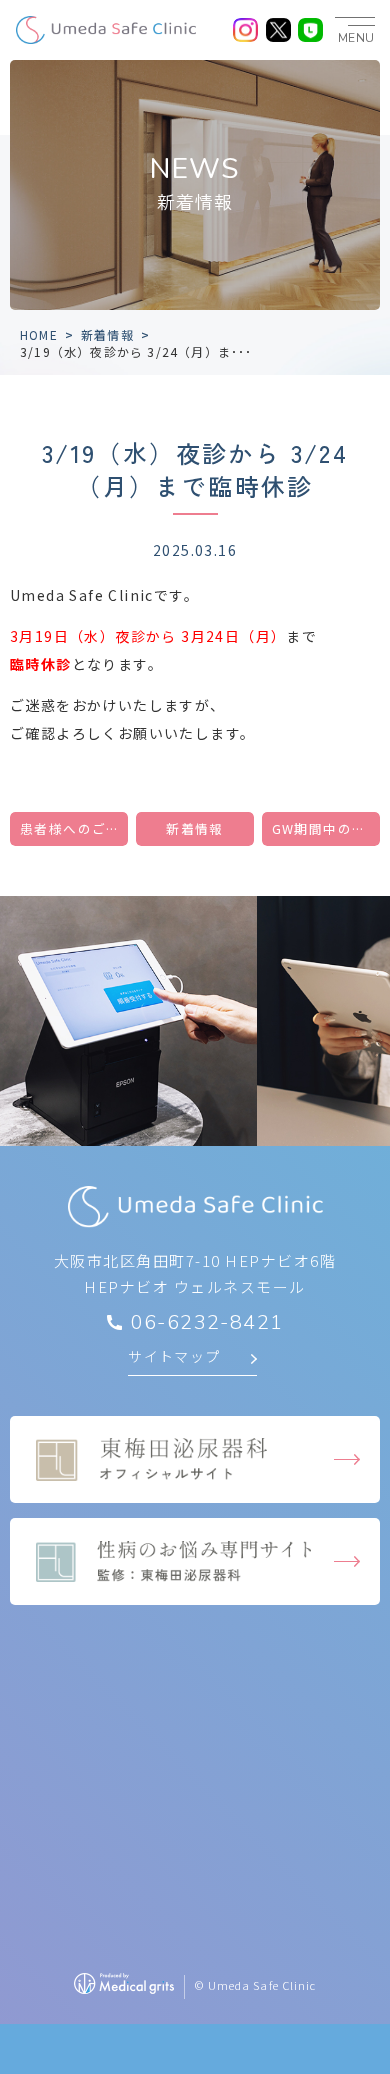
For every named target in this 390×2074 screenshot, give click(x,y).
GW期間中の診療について (326, 828)
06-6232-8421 (207, 1322)
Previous (19, 954)
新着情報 (107, 334)
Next (371, 954)
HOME (39, 334)
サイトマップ (174, 1356)
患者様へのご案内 (74, 828)
